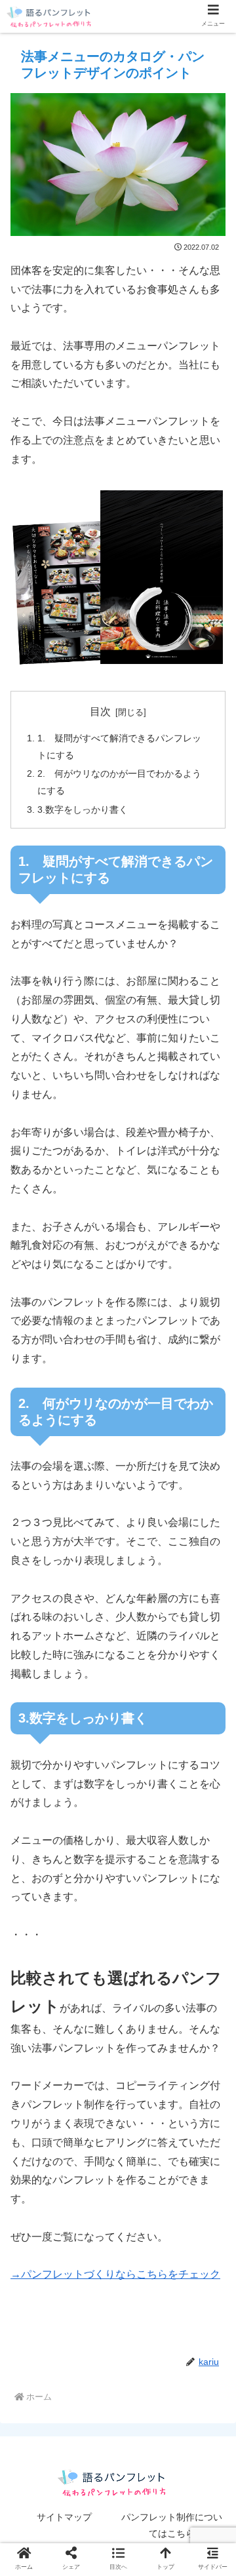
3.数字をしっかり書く (83, 810)
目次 (100, 712)
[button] (198, 2317)
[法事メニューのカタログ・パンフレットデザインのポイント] (145, 2282)
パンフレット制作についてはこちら (172, 2525)
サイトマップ (64, 2517)
